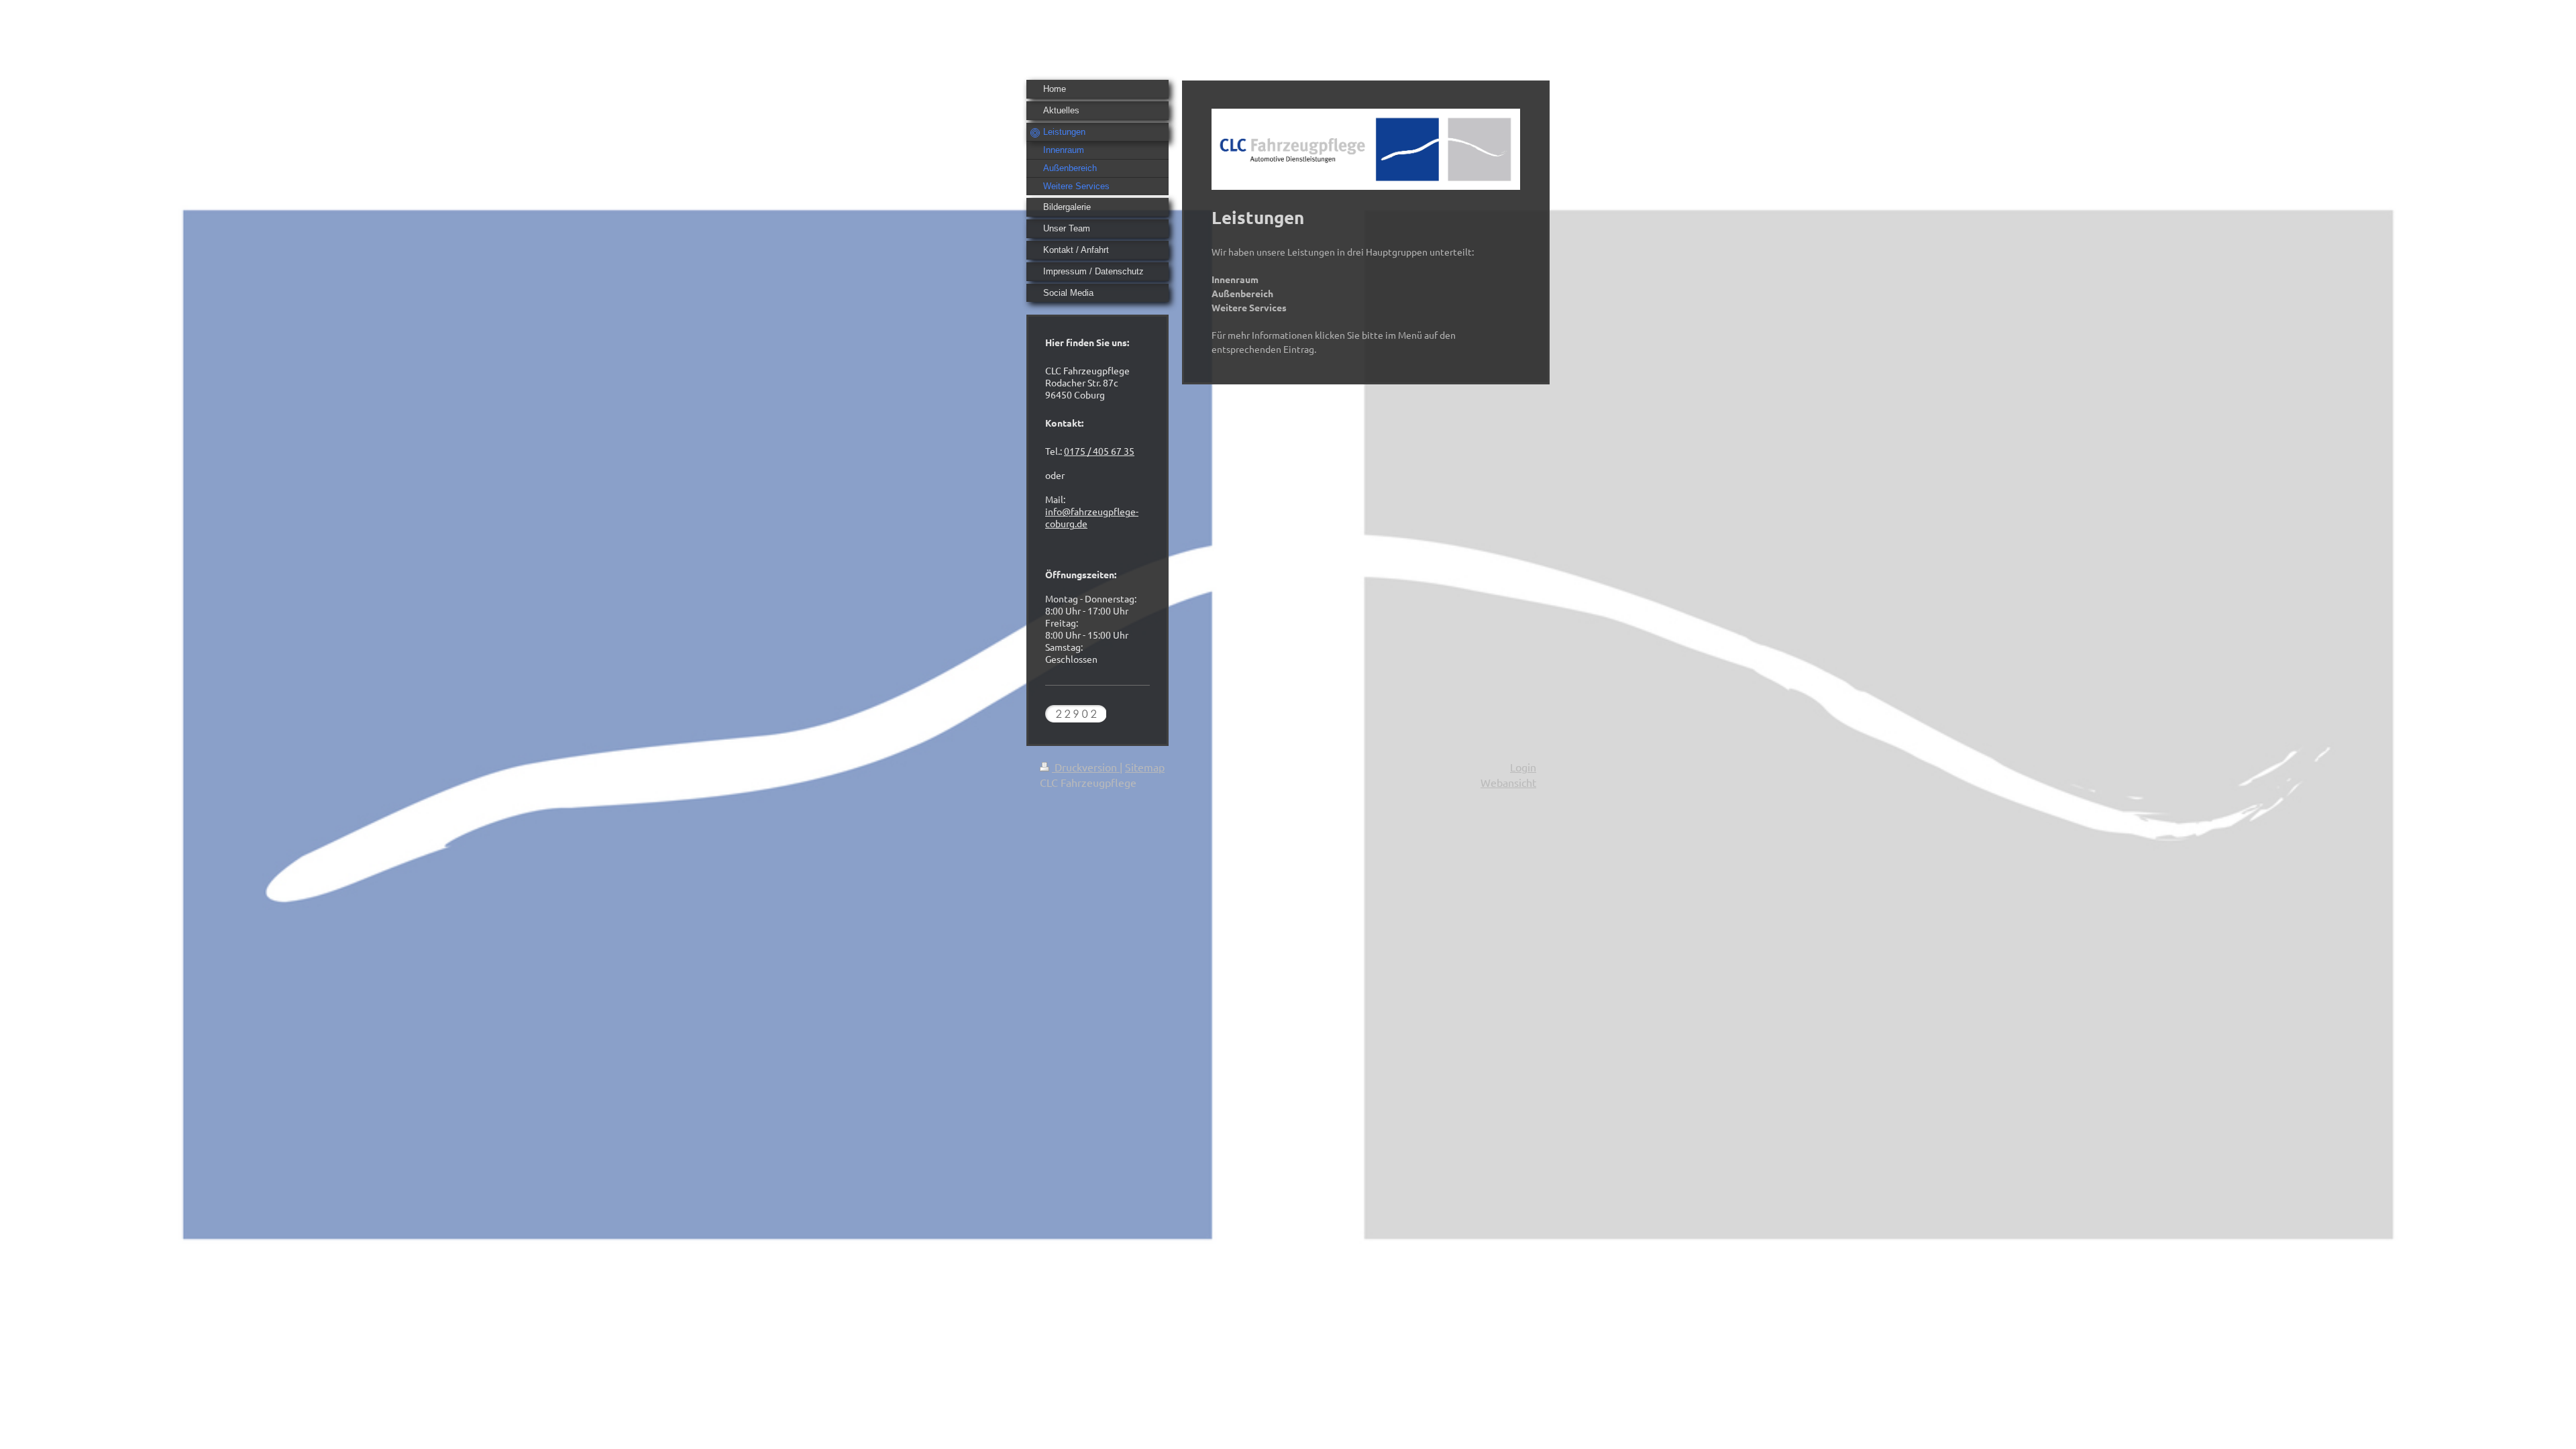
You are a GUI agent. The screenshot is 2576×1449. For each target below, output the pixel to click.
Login (1523, 767)
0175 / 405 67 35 (1099, 451)
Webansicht (1508, 782)
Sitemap (1145, 767)
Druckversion (1086, 767)
